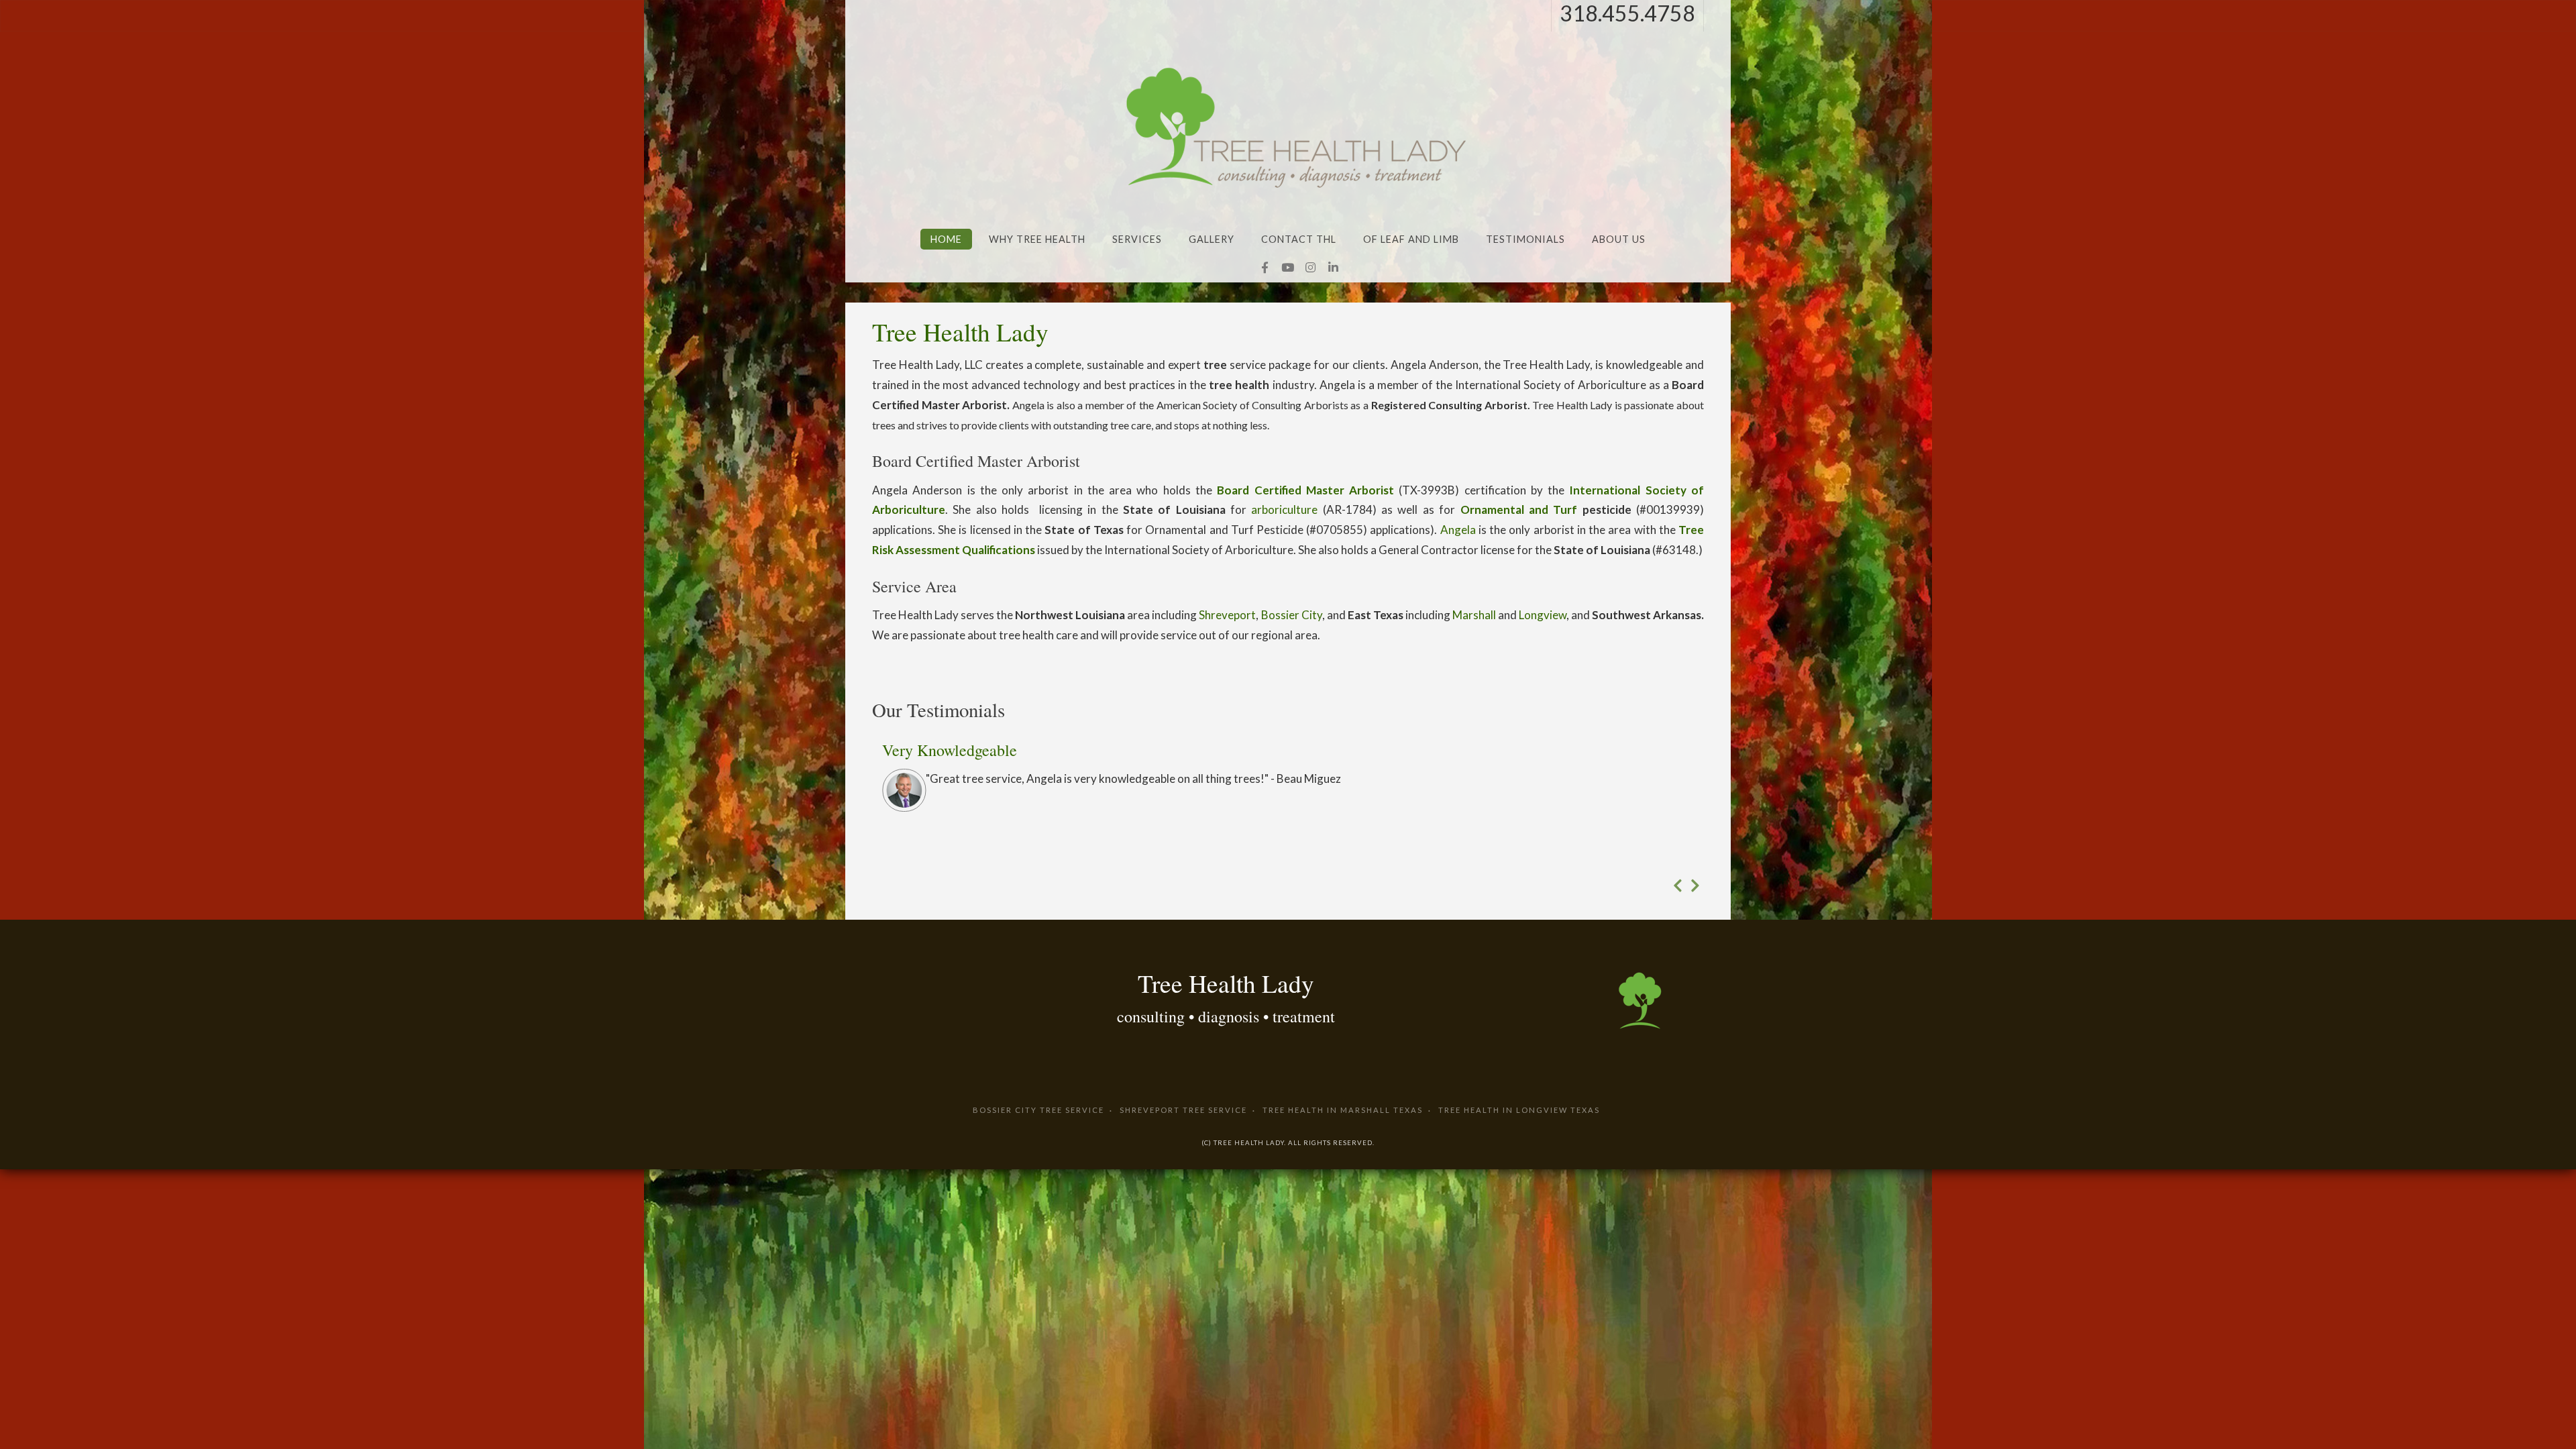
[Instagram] (1310, 268)
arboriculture (1284, 509)
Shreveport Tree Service (1183, 1110)
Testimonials (1525, 239)
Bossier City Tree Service (1038, 1110)
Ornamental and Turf (1519, 509)
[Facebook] (1265, 268)
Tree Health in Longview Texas (1519, 1110)
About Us (1619, 239)
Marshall (1474, 615)
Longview (1543, 615)
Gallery (1212, 239)
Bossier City (1292, 615)
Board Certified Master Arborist (1305, 490)
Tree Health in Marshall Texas (1343, 1110)
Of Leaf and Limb (1411, 239)
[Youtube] (1287, 268)
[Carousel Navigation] (1288, 885)
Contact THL (1299, 239)
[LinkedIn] (1333, 268)
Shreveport (1227, 615)
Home (946, 239)
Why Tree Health (1037, 239)
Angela (1458, 530)
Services (1137, 239)
